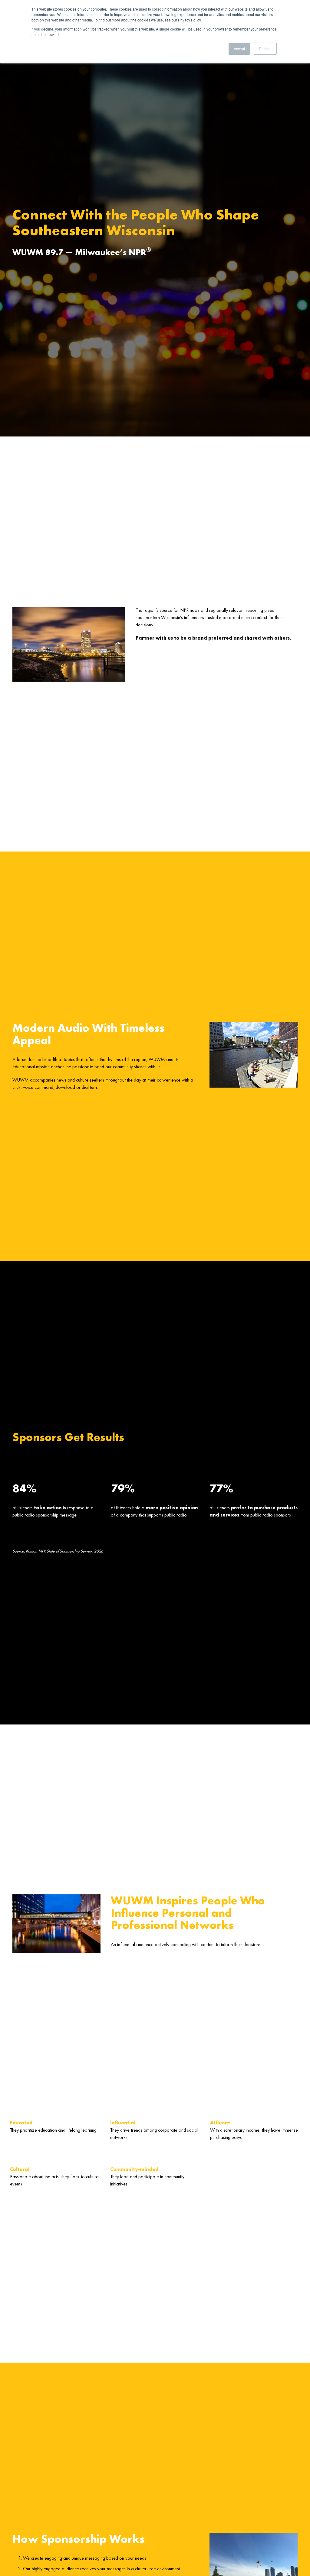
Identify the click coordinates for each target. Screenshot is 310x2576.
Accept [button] (239, 49)
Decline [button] (265, 49)
